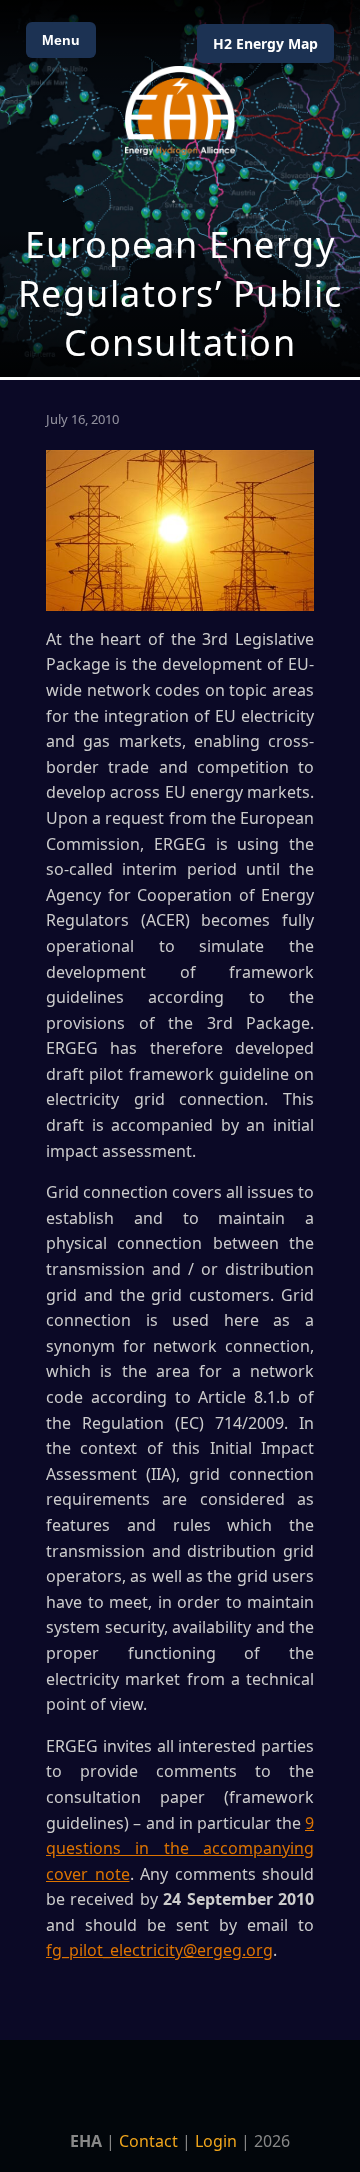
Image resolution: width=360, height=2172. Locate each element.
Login (216, 2141)
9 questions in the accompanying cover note (180, 1848)
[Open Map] (180, 188)
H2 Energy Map (265, 43)
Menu (61, 40)
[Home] (180, 110)
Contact (148, 2141)
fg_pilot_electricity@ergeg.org (159, 1950)
